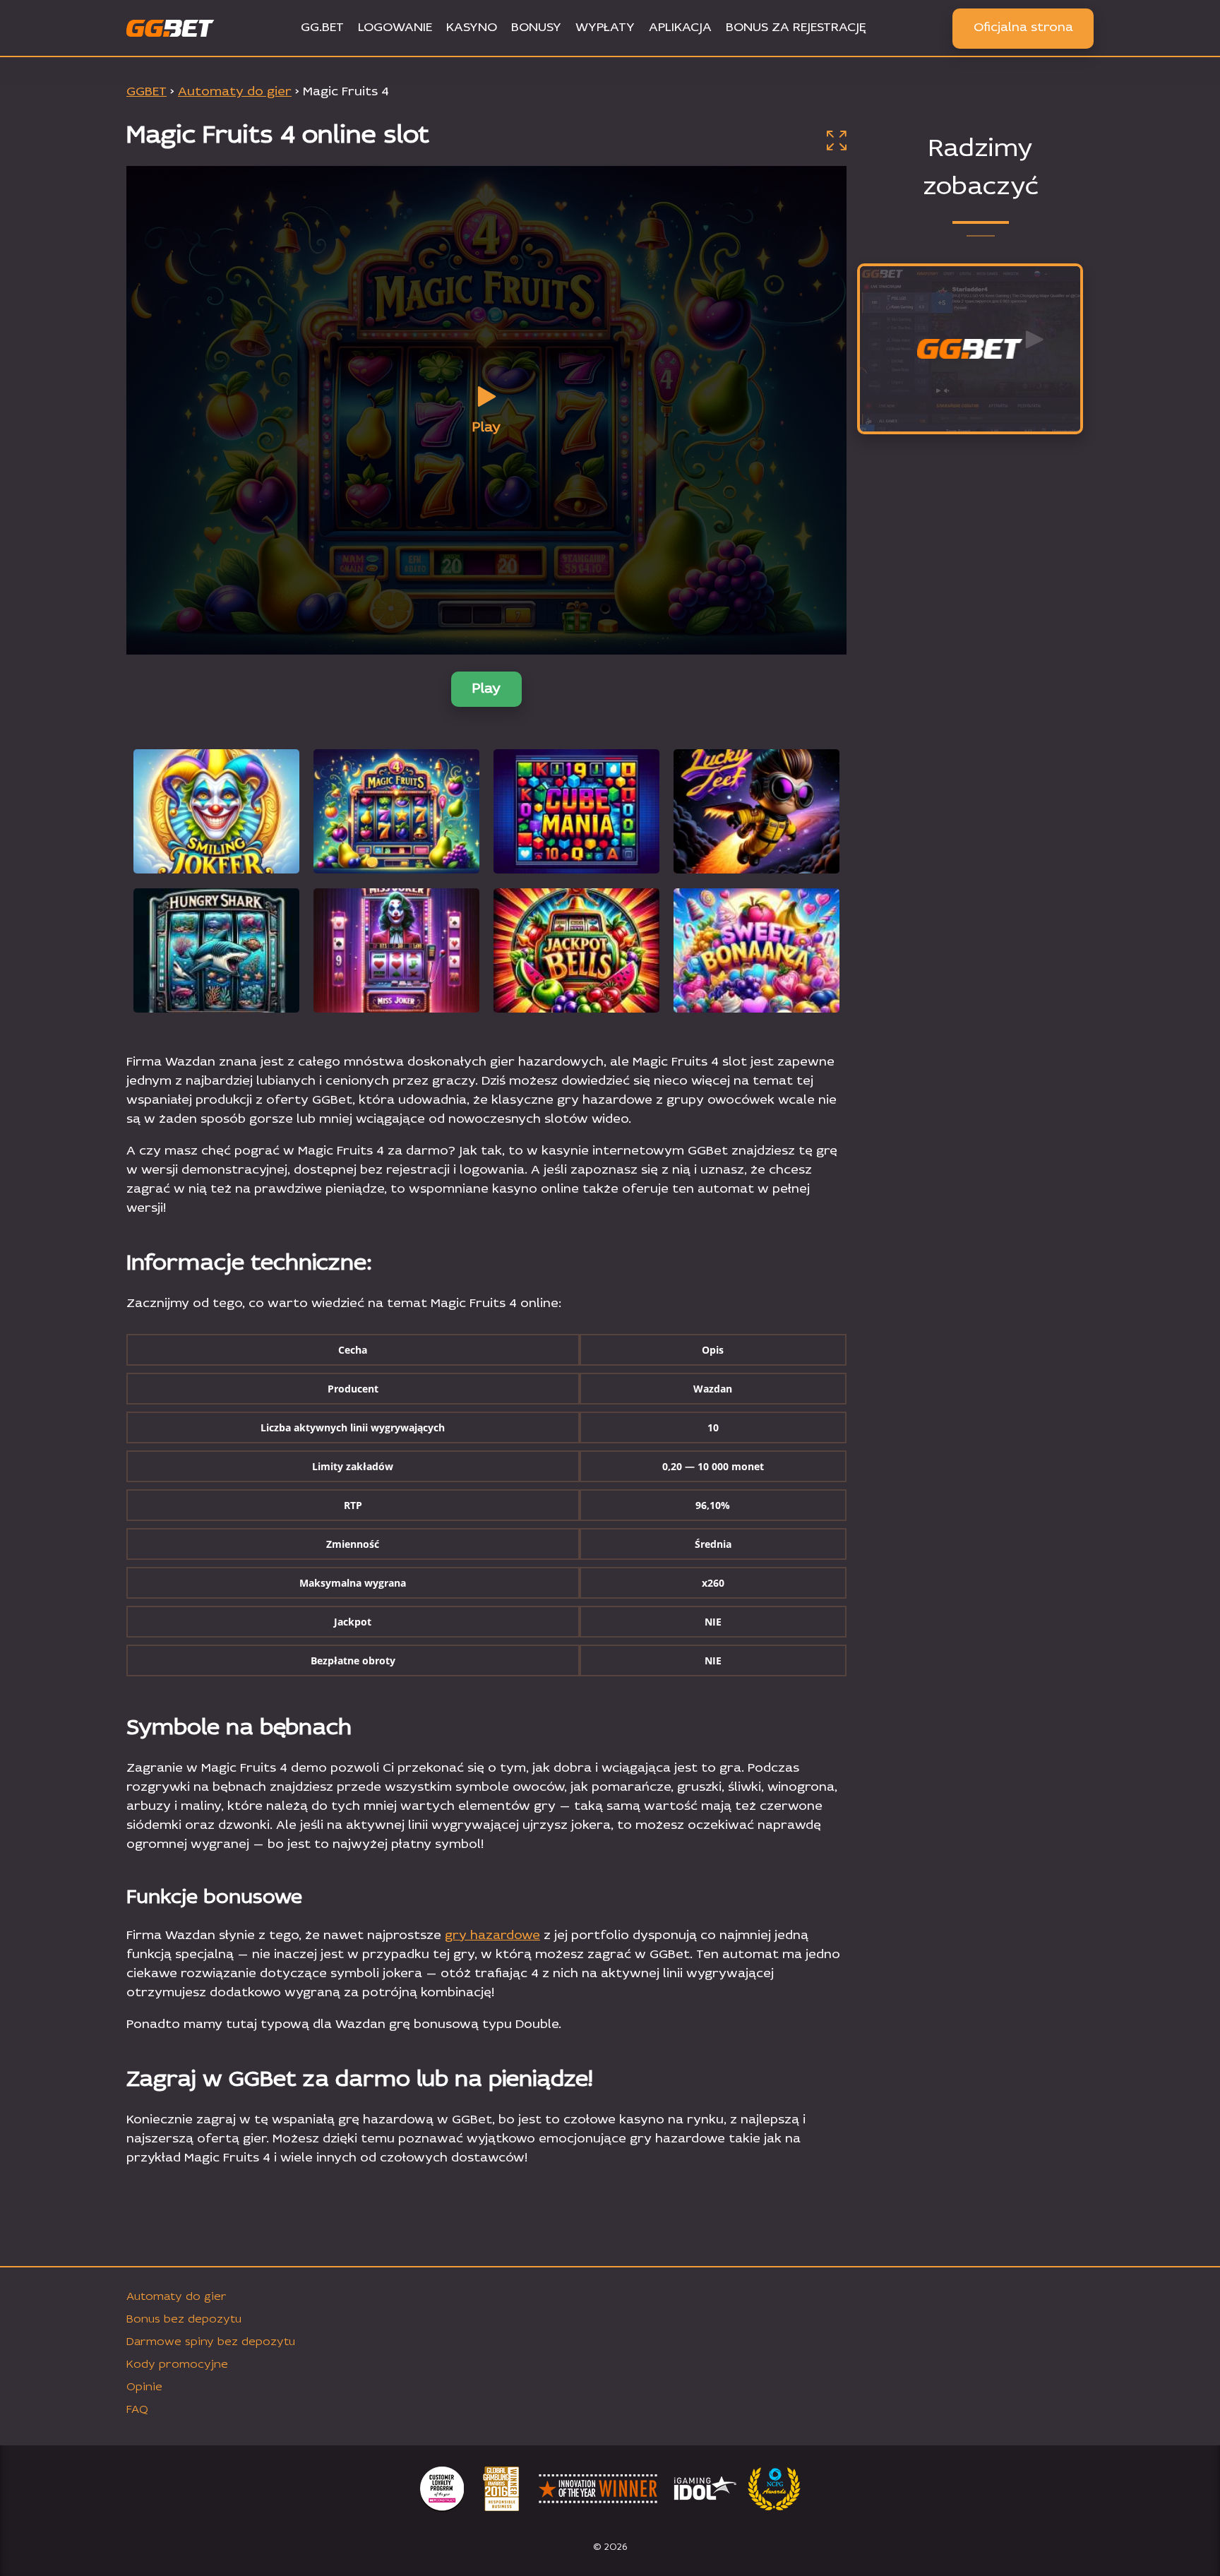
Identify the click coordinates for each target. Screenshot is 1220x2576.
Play (486, 689)
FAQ (137, 2410)
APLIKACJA (680, 28)
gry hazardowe (492, 1936)
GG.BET (322, 28)
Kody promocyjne (177, 2365)
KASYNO (472, 28)
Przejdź (970, 418)
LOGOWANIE (395, 28)
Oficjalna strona (1023, 28)
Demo (216, 848)
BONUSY (536, 28)
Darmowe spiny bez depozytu (211, 2342)
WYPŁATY (605, 28)
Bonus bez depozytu (184, 2320)
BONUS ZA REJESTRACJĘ (796, 28)
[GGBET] (970, 350)
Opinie (144, 2387)
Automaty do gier (177, 2297)
